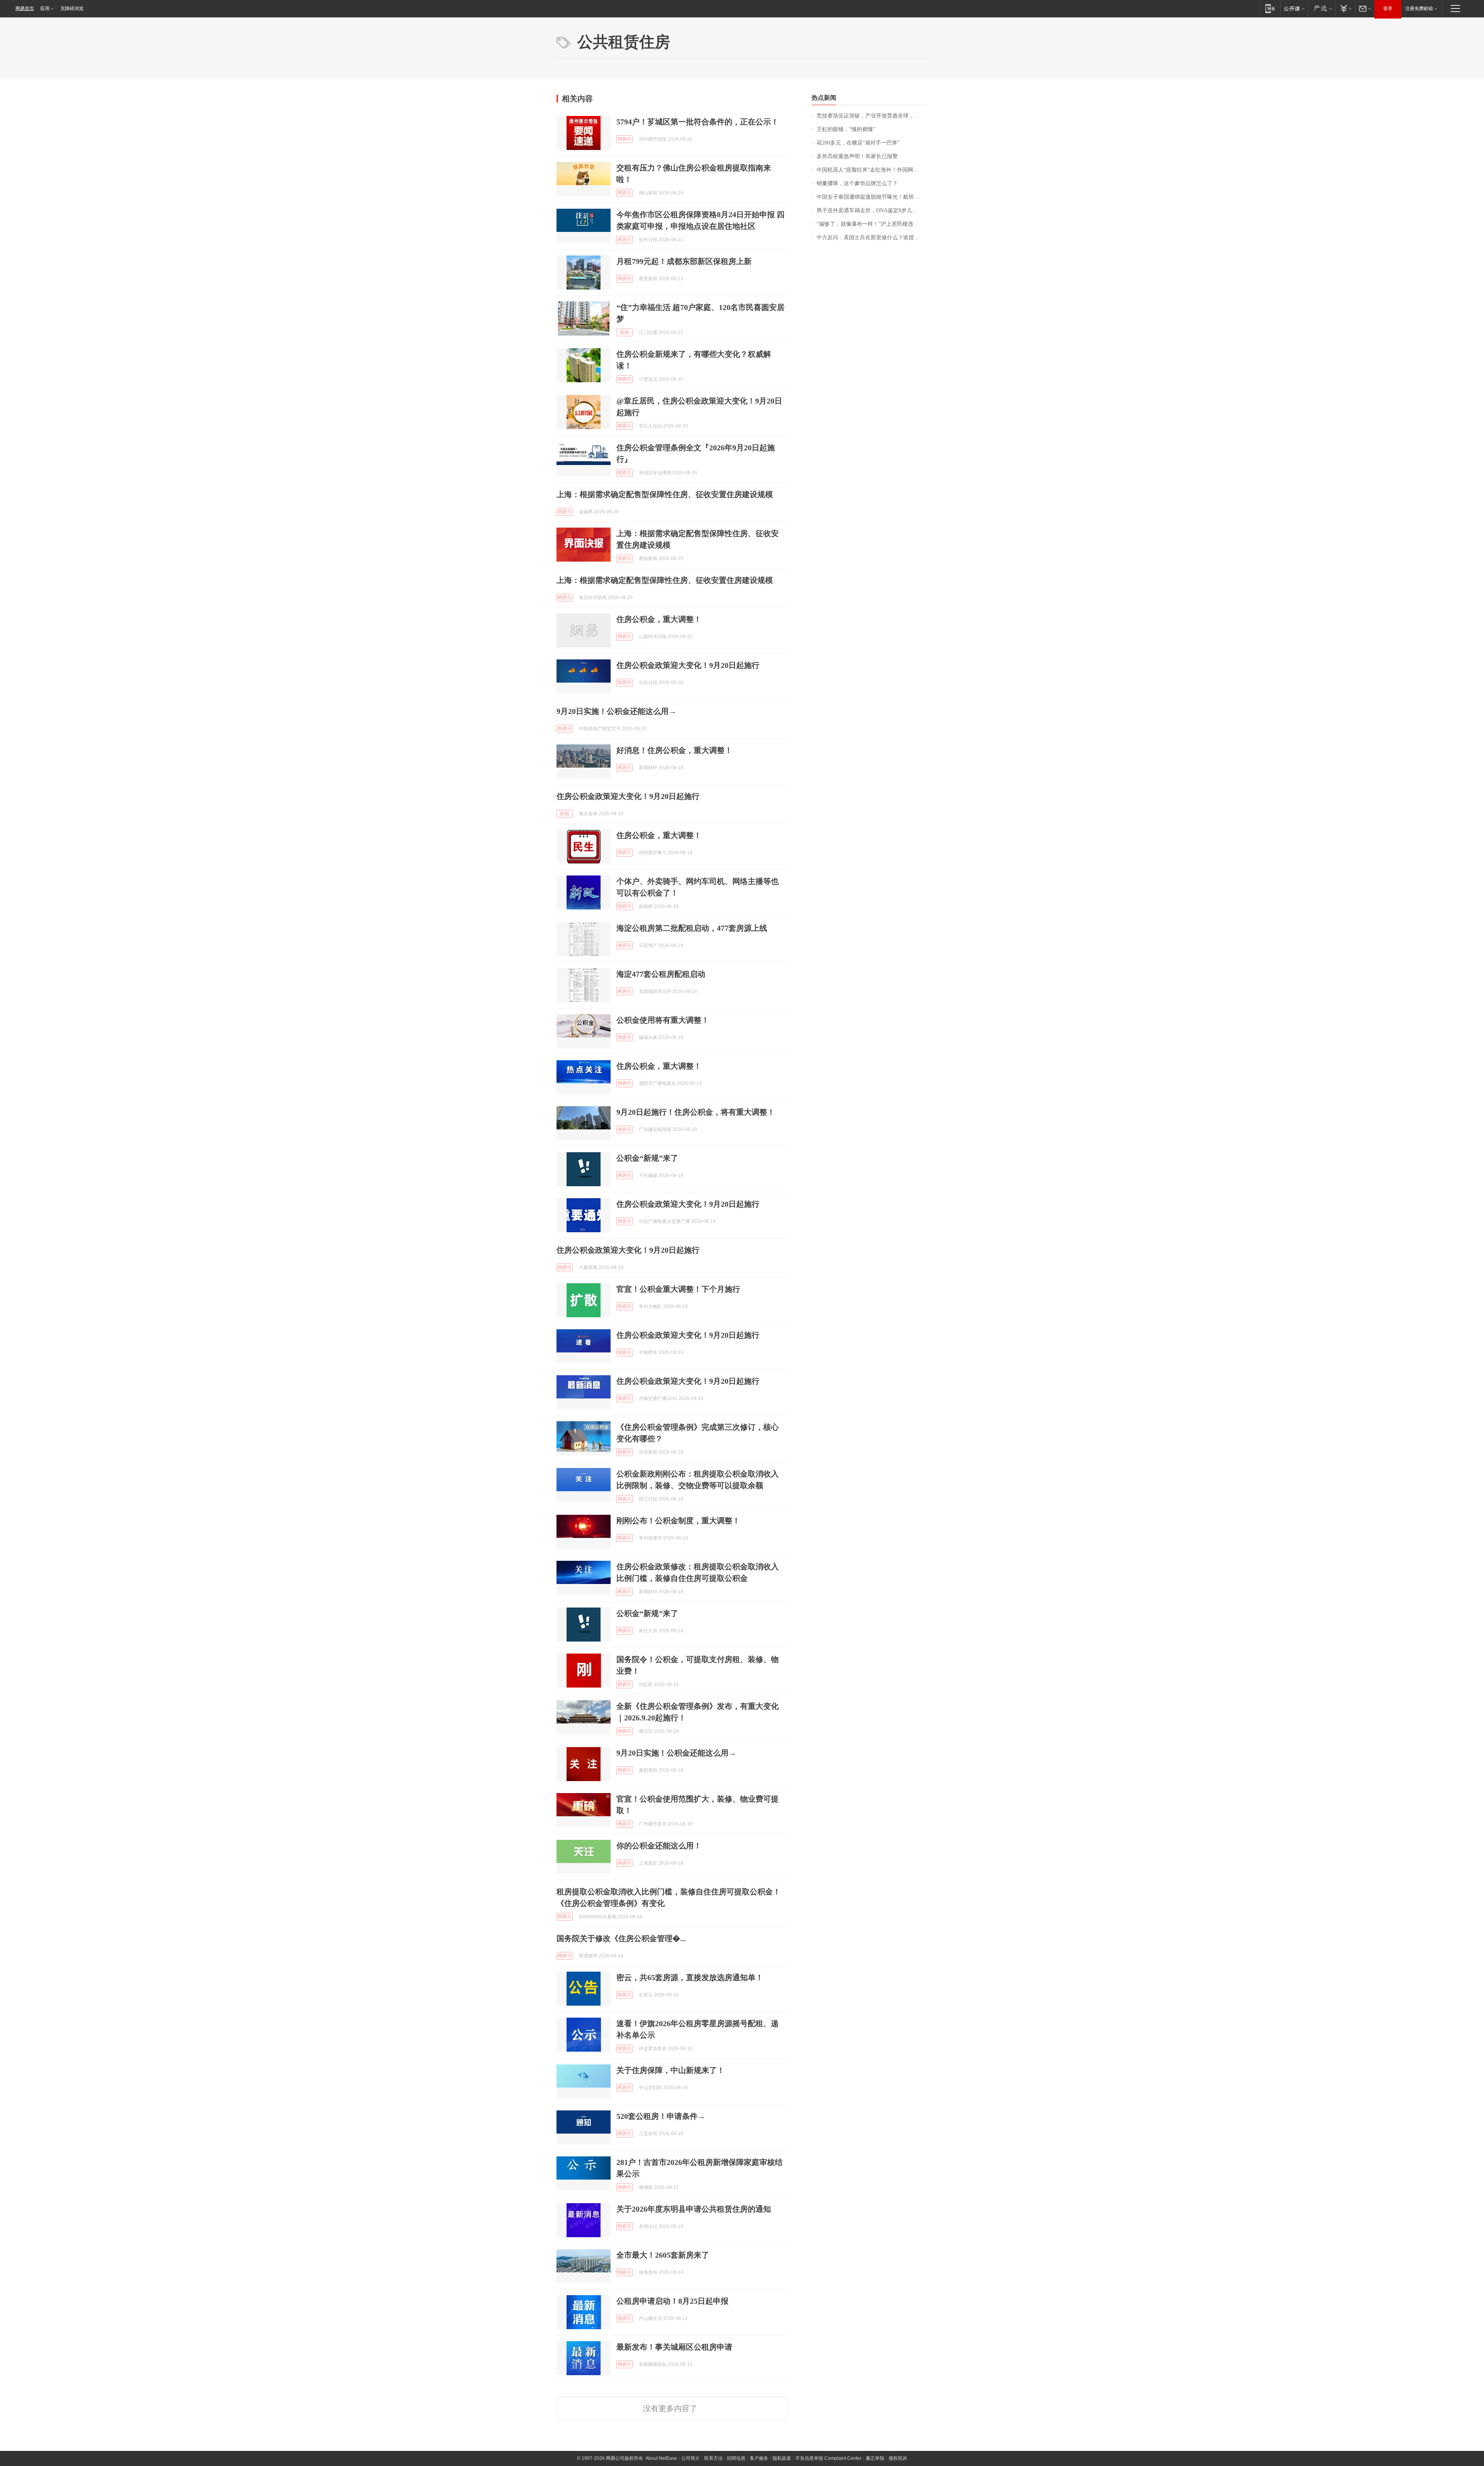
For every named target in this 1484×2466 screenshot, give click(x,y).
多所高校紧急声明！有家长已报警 (857, 156)
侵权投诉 (898, 2458)
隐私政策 (782, 2458)
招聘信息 (736, 2458)
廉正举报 (875, 2458)
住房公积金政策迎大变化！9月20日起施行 (688, 665)
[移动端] (1270, 8)
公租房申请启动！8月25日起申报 (672, 2301)
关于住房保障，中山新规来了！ (671, 2070)
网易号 (625, 139)
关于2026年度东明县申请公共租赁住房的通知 (694, 2209)
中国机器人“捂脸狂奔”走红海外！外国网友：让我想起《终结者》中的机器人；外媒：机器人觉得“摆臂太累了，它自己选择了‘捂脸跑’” (872, 170)
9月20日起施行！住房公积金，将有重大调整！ (696, 1112)
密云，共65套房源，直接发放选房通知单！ (690, 1977)
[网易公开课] (1294, 8)
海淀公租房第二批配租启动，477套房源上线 (692, 928)
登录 (1388, 9)
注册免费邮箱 (1419, 9)
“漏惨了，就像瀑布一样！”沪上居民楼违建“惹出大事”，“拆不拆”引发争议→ (872, 224)
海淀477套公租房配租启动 (661, 974)
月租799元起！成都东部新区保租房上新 (684, 261)
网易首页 (25, 9)
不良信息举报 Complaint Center (828, 2458)
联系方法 (713, 2458)
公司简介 (691, 2458)
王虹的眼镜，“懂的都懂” (846, 129)
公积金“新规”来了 (647, 1158)
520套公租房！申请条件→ (661, 2116)
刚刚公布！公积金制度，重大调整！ (678, 1521)
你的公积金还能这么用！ (659, 1846)
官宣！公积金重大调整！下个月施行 (678, 1289)
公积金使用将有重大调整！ (663, 1020)
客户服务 (759, 2458)
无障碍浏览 (72, 9)
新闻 (625, 332)
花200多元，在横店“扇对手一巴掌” (858, 143)
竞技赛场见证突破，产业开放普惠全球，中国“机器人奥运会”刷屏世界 (872, 116)
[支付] (1345, 8)
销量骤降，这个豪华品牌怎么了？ (857, 183)
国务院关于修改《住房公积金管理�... (621, 1938)
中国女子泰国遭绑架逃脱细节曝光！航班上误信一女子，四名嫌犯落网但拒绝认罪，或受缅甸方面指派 (872, 197)
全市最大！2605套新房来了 (663, 2255)
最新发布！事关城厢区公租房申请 (674, 2347)
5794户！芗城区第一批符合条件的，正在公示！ (698, 122)
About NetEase (661, 2458)
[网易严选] (1321, 8)
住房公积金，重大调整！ (659, 619)
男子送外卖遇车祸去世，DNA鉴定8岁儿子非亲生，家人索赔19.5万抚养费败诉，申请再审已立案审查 (872, 210)
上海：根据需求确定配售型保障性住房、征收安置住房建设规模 (665, 494)
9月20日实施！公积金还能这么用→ (616, 711)
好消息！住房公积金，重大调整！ (674, 750)
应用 (45, 9)
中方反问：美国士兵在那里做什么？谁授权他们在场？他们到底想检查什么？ (872, 238)
